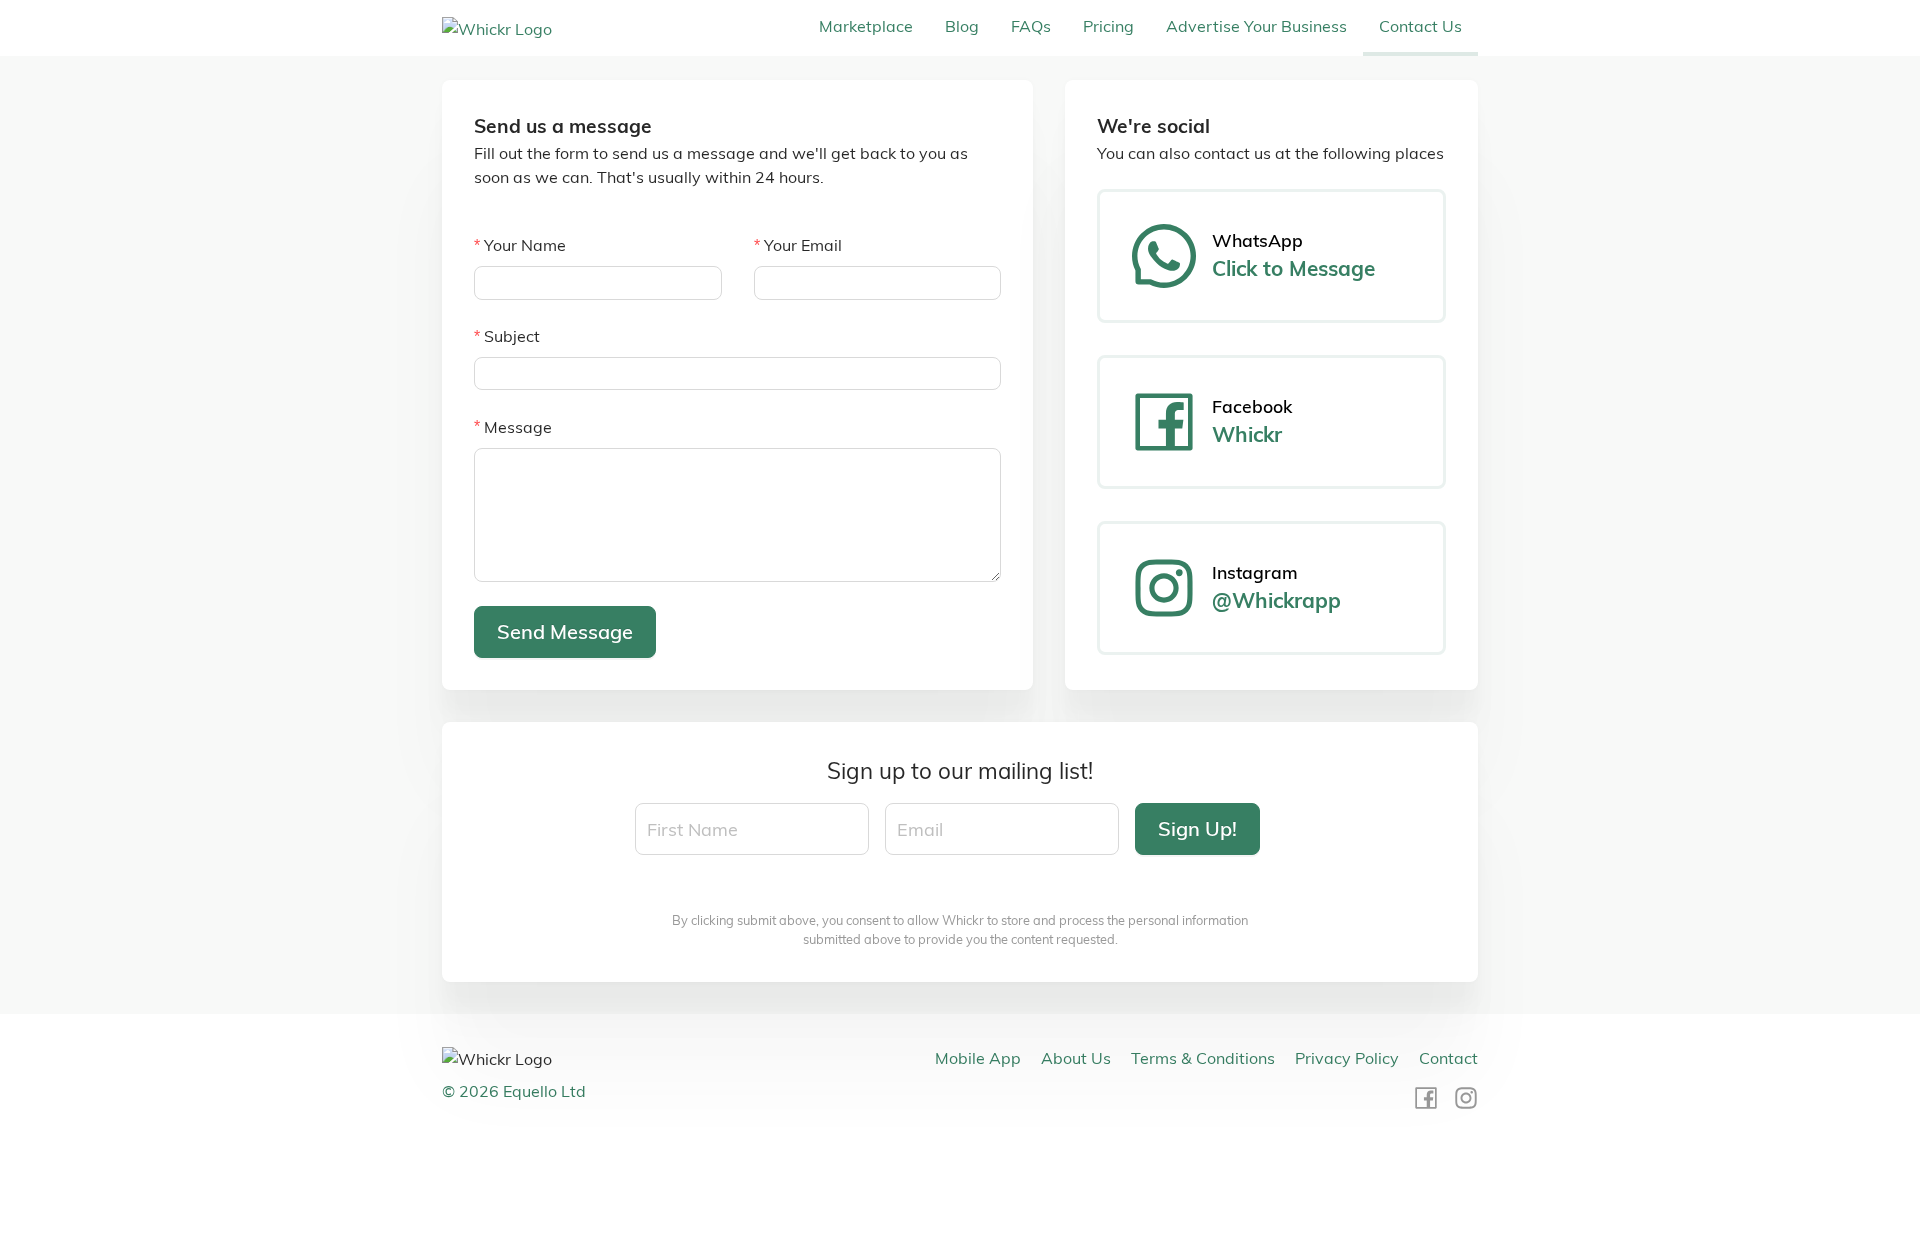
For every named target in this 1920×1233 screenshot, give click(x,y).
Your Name (525, 245)
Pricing (1108, 26)
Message (518, 427)
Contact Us (1420, 26)
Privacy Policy (1347, 1058)
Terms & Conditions (1203, 1058)
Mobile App (978, 1058)
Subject (512, 336)
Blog (962, 26)
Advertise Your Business (1256, 26)
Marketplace (866, 26)
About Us (1076, 1058)
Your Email (803, 245)
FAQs (1031, 26)
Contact (1448, 1058)
